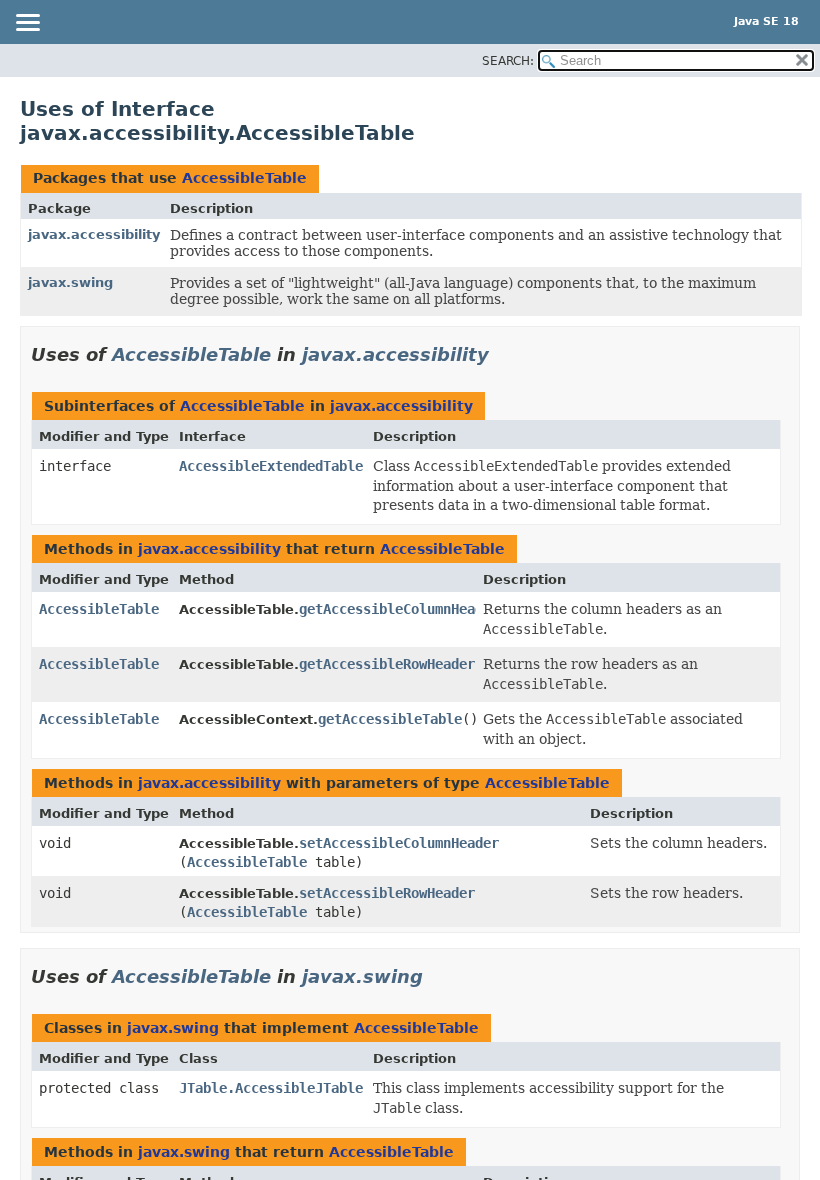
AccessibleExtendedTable (271, 466)
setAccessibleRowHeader (387, 893)
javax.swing (70, 282)
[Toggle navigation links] (27, 24)
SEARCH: (508, 61)
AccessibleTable (244, 178)
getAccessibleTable (390, 719)
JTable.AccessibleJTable (271, 1088)
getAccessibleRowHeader (387, 664)
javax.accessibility (94, 234)
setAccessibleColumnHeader (399, 843)
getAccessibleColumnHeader (399, 609)
